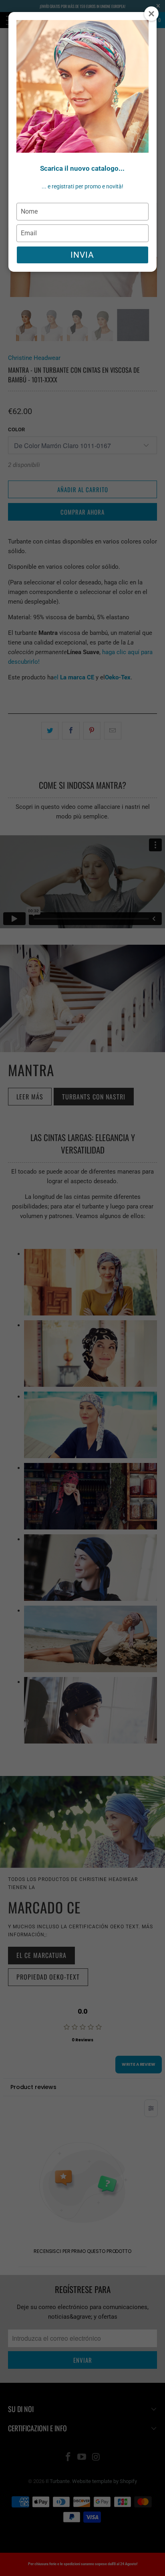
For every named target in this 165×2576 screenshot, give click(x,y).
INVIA (82, 255)
